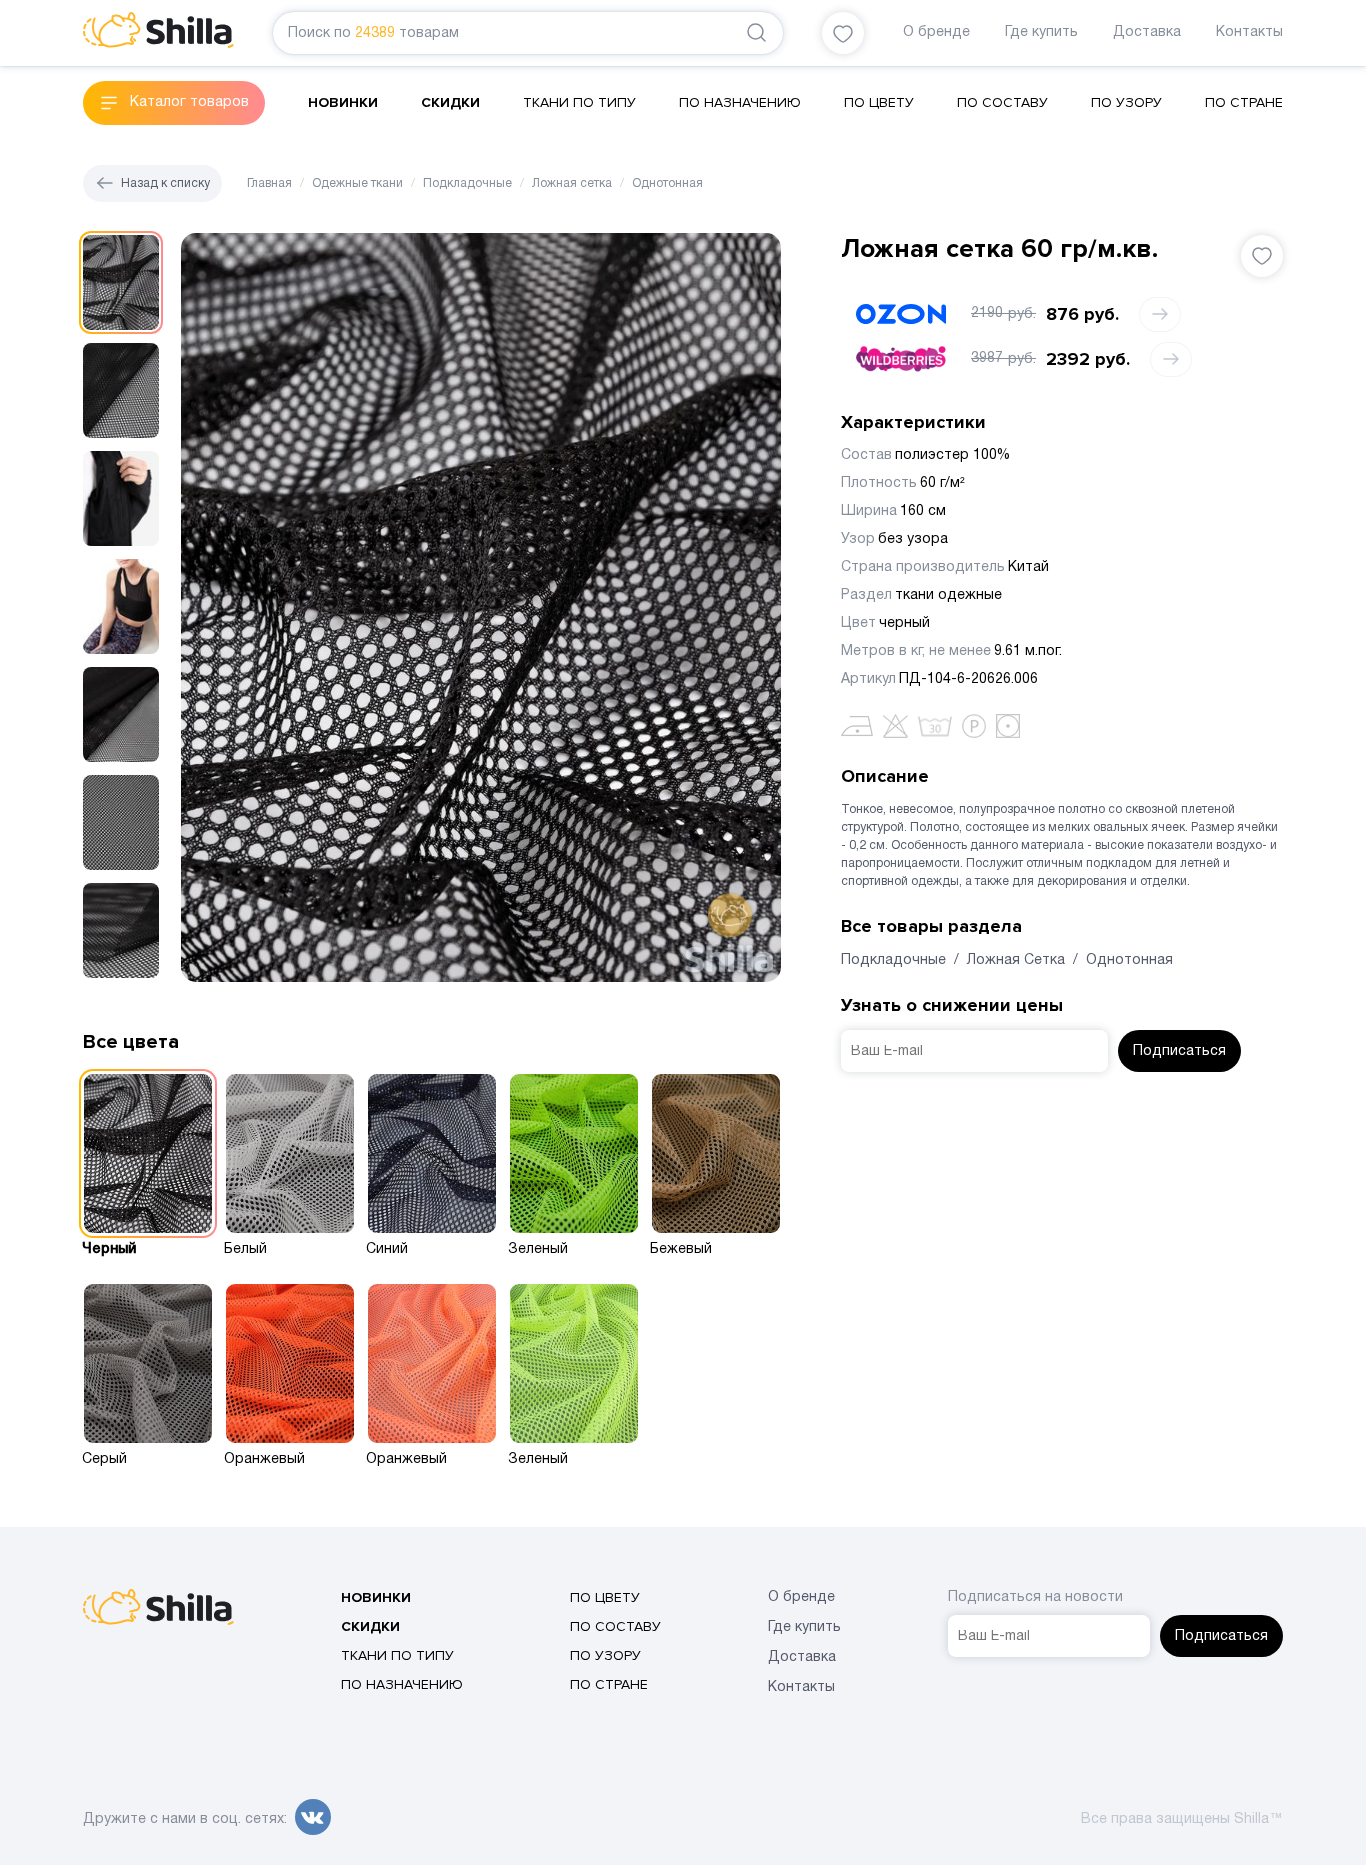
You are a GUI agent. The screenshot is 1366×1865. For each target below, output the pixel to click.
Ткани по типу (579, 102)
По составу (1002, 102)
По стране (1244, 102)
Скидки (450, 102)
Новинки (343, 102)
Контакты (1249, 32)
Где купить (1041, 32)
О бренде (936, 32)
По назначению (740, 102)
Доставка (1147, 32)
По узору (1126, 102)
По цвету (879, 102)
